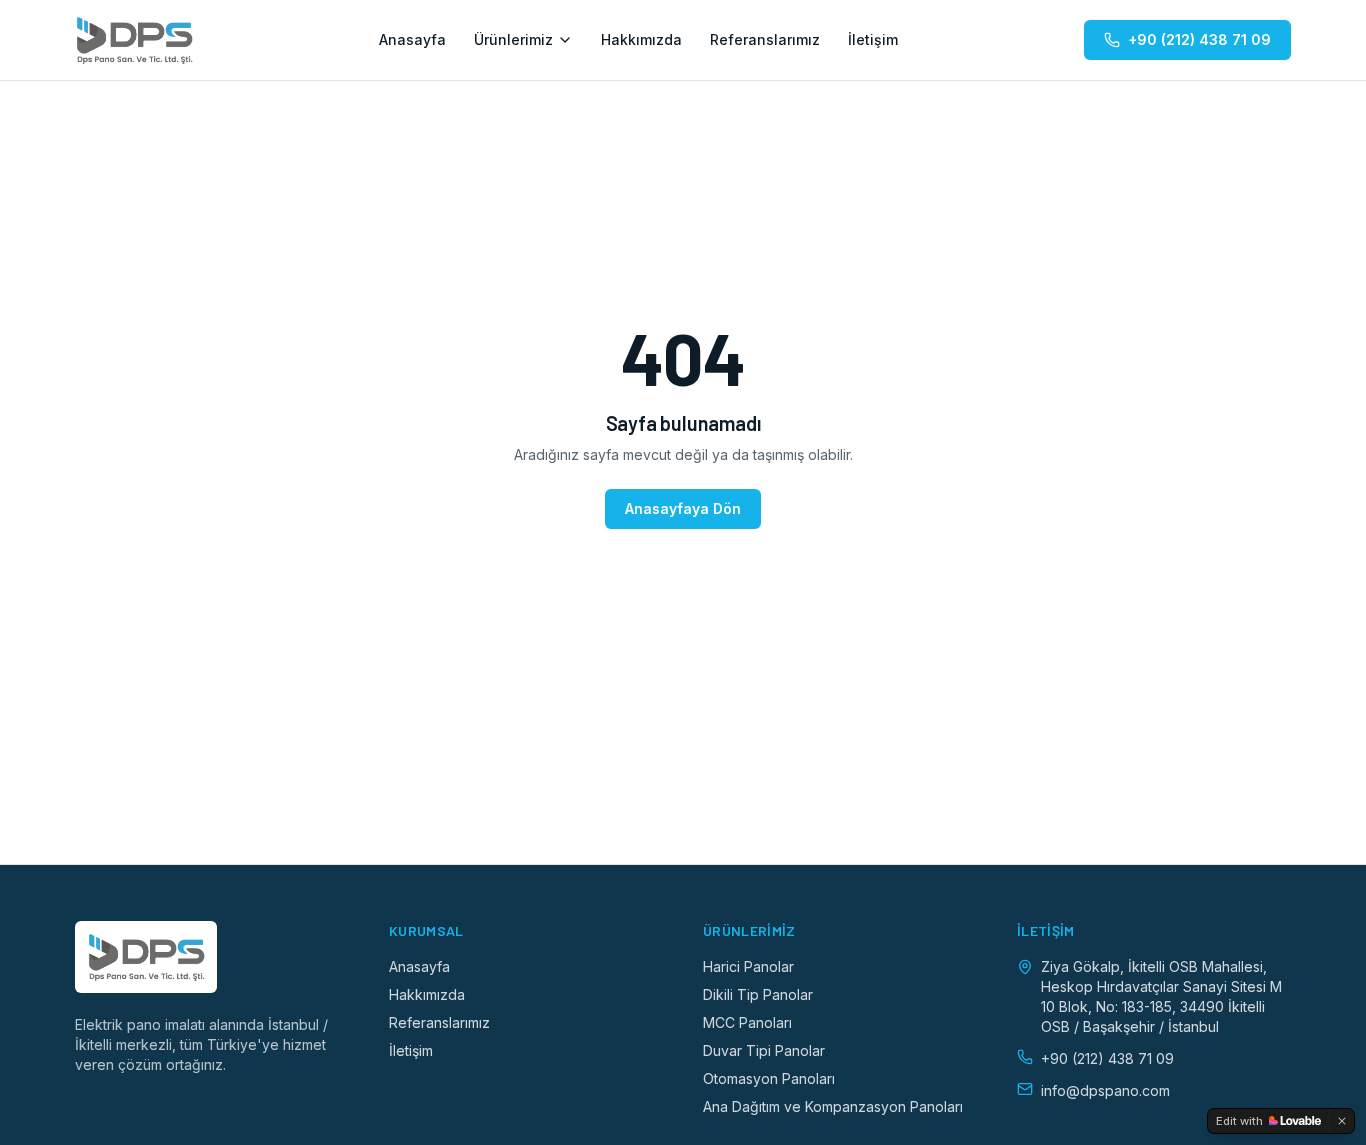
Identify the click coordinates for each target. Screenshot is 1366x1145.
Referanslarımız (765, 39)
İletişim (873, 39)
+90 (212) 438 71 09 (1199, 39)
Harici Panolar (748, 966)
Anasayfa (412, 39)
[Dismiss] (1342, 1121)
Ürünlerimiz (513, 39)
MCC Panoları (747, 1022)
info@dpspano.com (1105, 1090)
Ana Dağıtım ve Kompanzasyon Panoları (833, 1106)
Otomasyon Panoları (769, 1078)
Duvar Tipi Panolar (764, 1050)
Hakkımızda (641, 39)
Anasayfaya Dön (683, 508)
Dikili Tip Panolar (758, 994)
